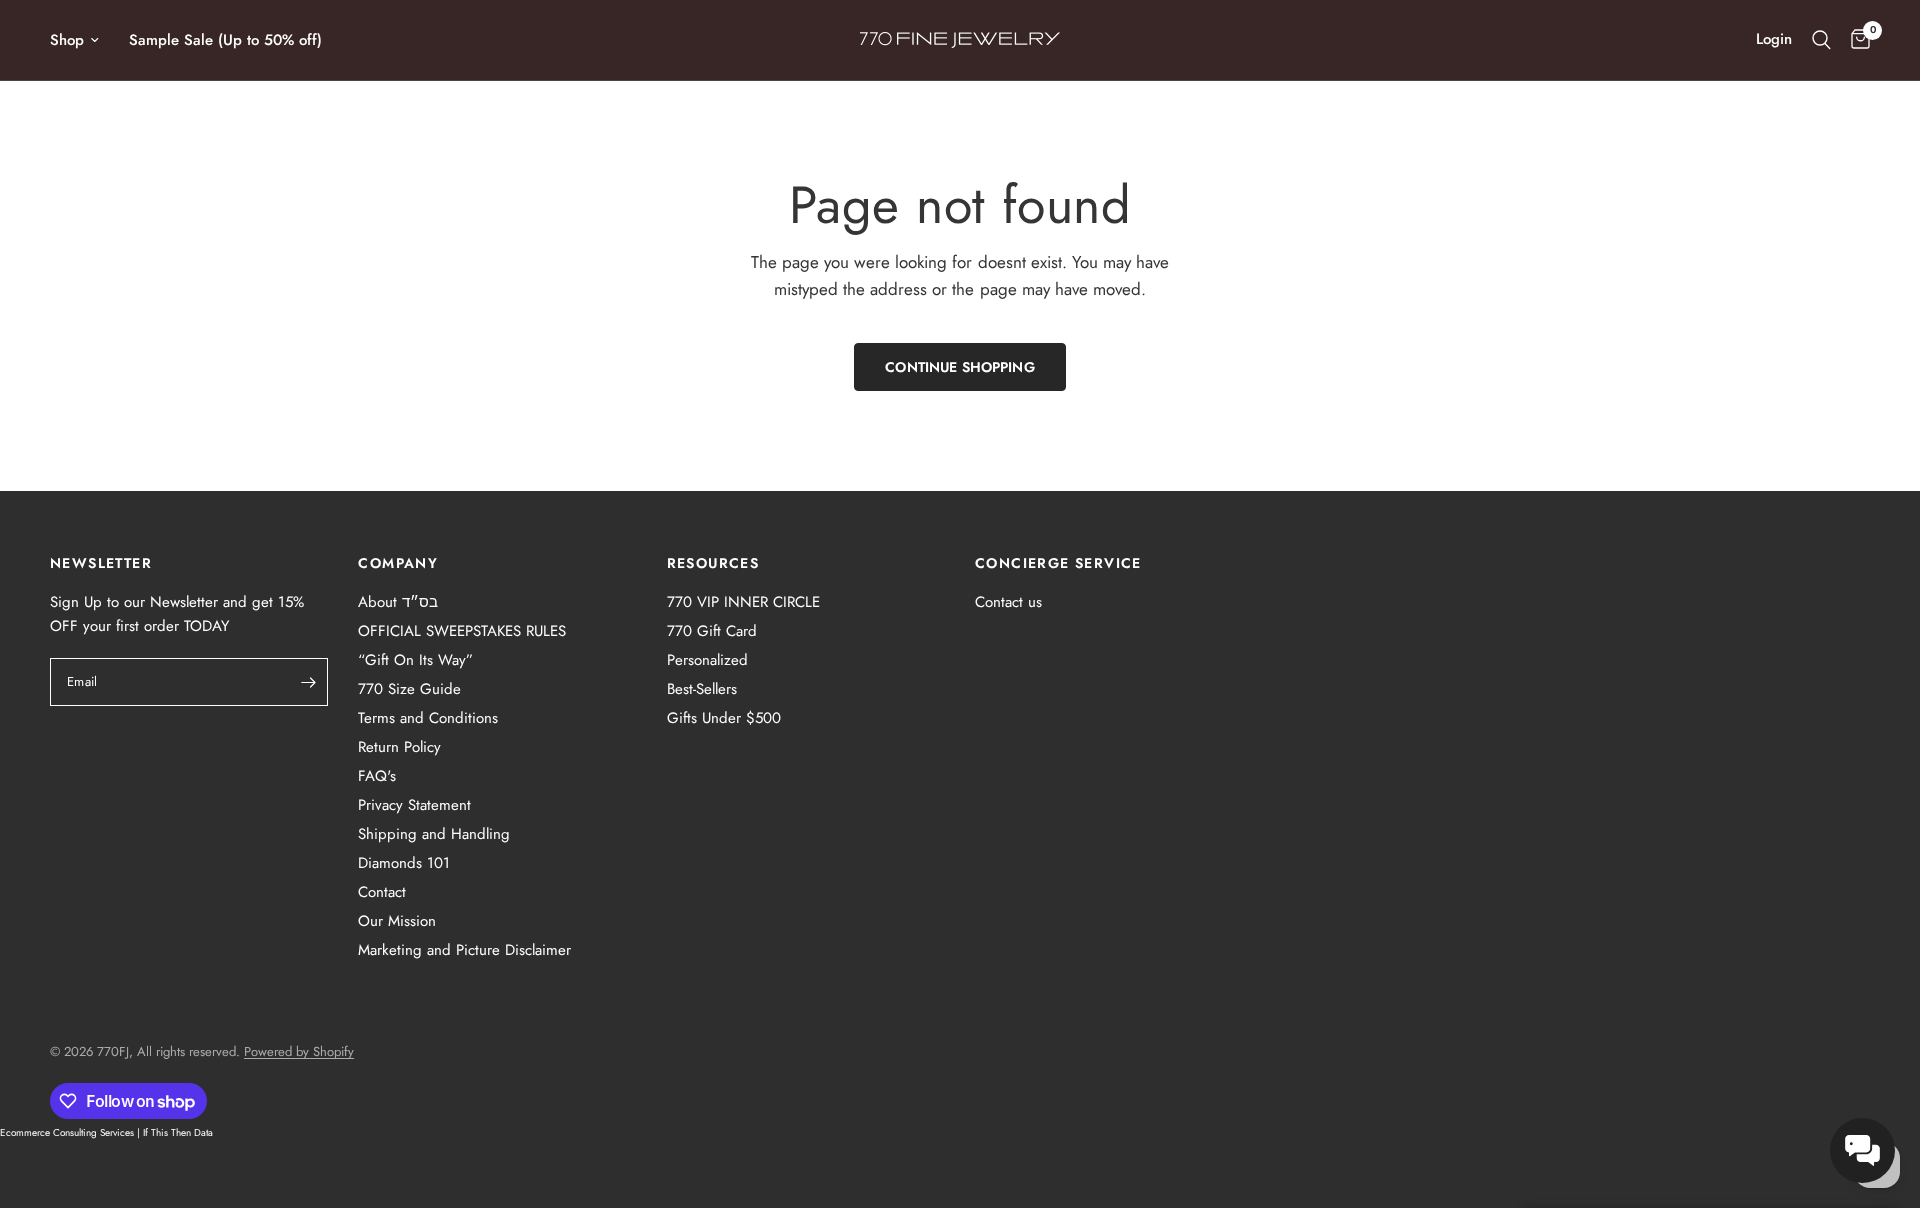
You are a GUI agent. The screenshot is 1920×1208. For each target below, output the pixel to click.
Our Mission (397, 921)
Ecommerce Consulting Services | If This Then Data (106, 1132)
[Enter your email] (308, 682)
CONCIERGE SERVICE (1058, 563)
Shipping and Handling (434, 834)
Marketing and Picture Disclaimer (464, 950)
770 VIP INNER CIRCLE (743, 602)
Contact (382, 892)
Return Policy (399, 747)
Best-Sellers (702, 689)
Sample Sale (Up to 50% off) (225, 40)
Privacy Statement (414, 805)
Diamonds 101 (404, 863)
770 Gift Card (712, 631)
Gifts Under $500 (724, 718)
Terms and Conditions (428, 718)
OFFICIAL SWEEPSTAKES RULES (462, 631)
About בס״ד (398, 602)
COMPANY (398, 563)
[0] (1855, 40)
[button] (1862, 1150)
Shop (67, 40)
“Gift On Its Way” (415, 660)
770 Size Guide (409, 689)
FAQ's (377, 776)
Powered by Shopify (299, 1051)
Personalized (707, 660)
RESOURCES (713, 563)
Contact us (1008, 602)
